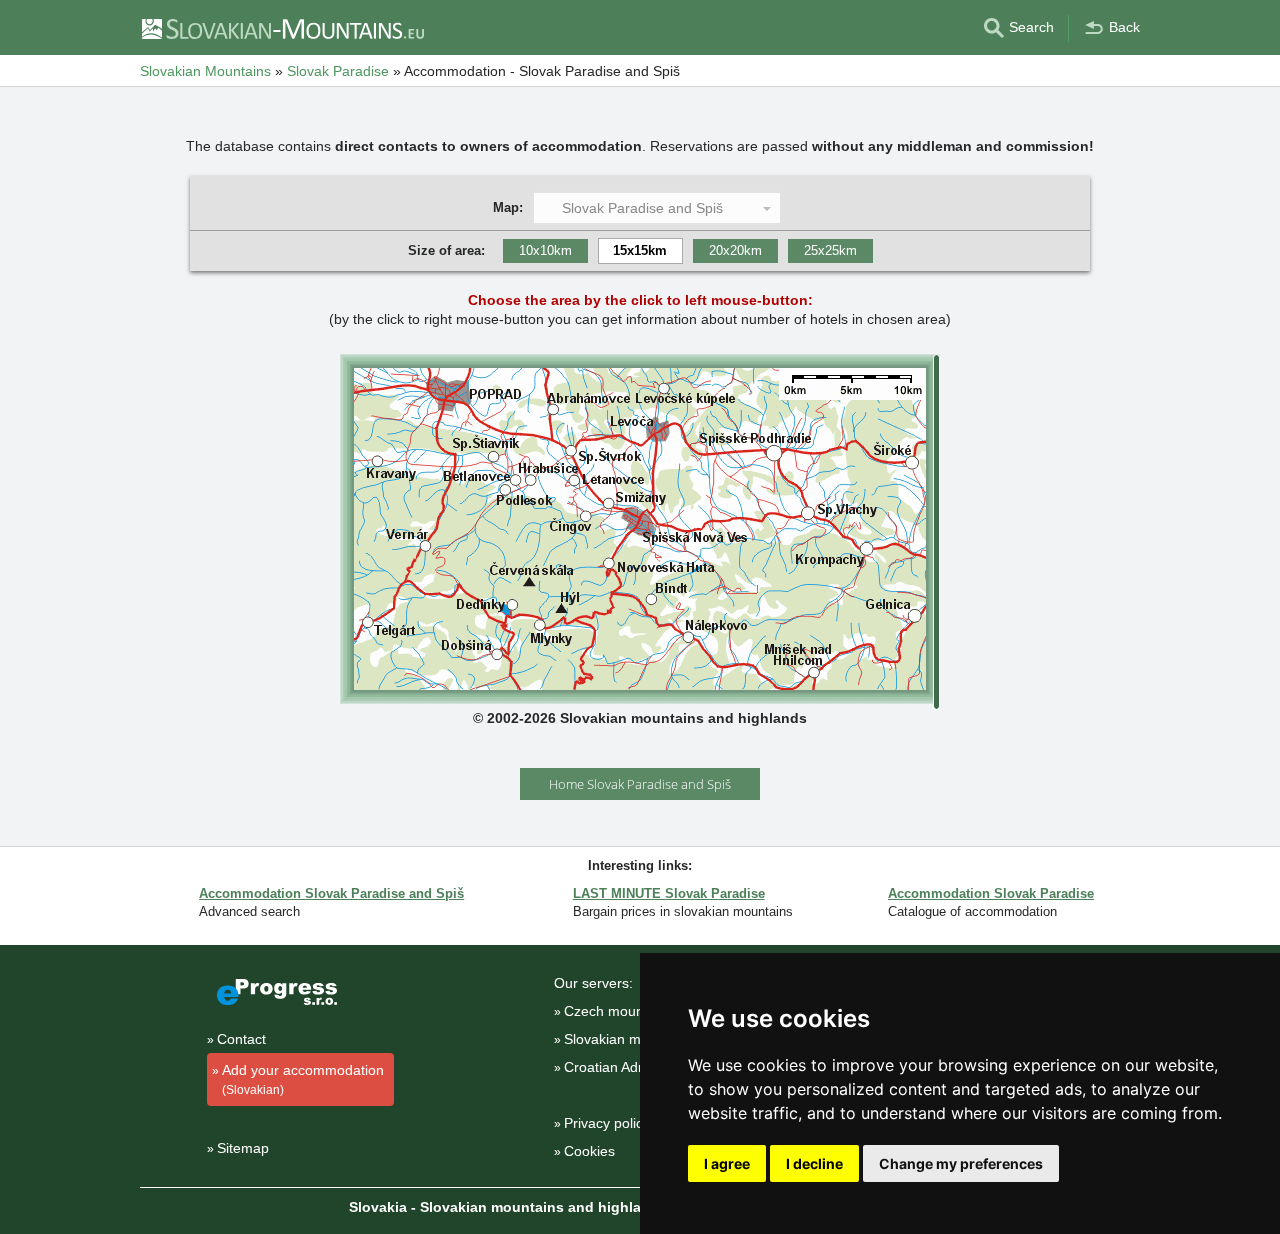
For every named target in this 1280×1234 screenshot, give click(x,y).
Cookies (589, 1151)
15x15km (640, 250)
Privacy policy (607, 1123)
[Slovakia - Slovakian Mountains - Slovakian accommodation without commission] (282, 28)
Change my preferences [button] (961, 1163)
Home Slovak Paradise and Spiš (640, 784)
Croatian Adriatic (616, 1067)
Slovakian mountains (629, 1039)
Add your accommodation (303, 1079)
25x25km (830, 250)
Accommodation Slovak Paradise (991, 893)
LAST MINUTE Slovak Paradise (669, 893)
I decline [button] (814, 1163)
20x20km (735, 250)
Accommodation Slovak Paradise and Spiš (331, 893)
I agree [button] (727, 1163)
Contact (241, 1039)
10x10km (545, 250)
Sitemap (243, 1148)
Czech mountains (619, 1011)
